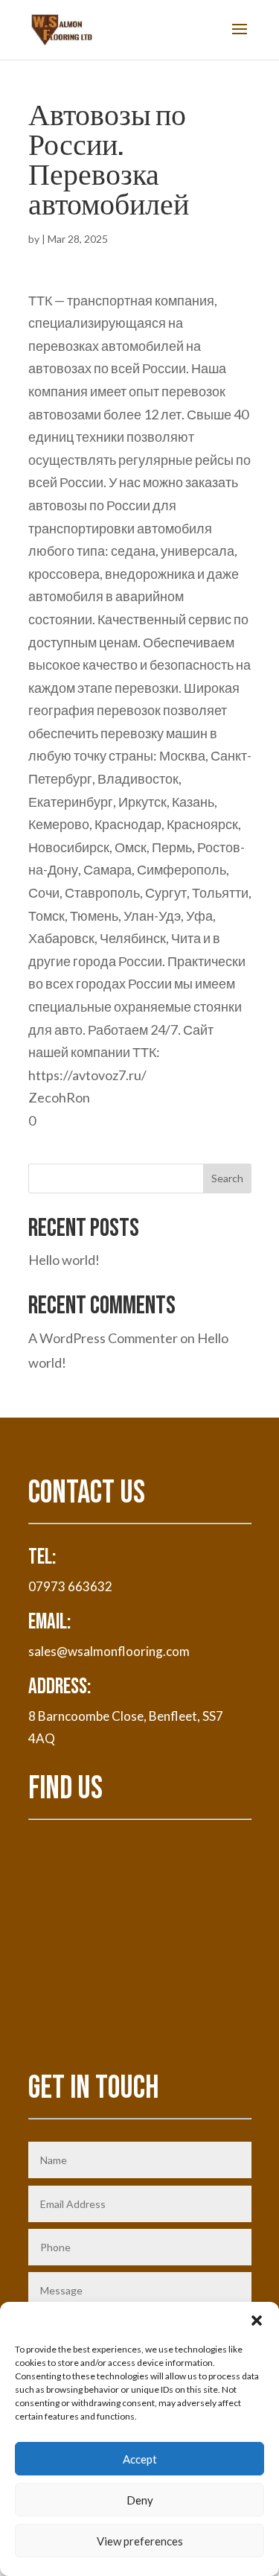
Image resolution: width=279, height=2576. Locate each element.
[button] (257, 2320)
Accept (140, 2459)
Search (227, 1178)
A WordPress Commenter (103, 1338)
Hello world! (64, 1260)
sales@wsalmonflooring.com (109, 1651)
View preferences (140, 2541)
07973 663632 (70, 1586)
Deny (140, 2500)
